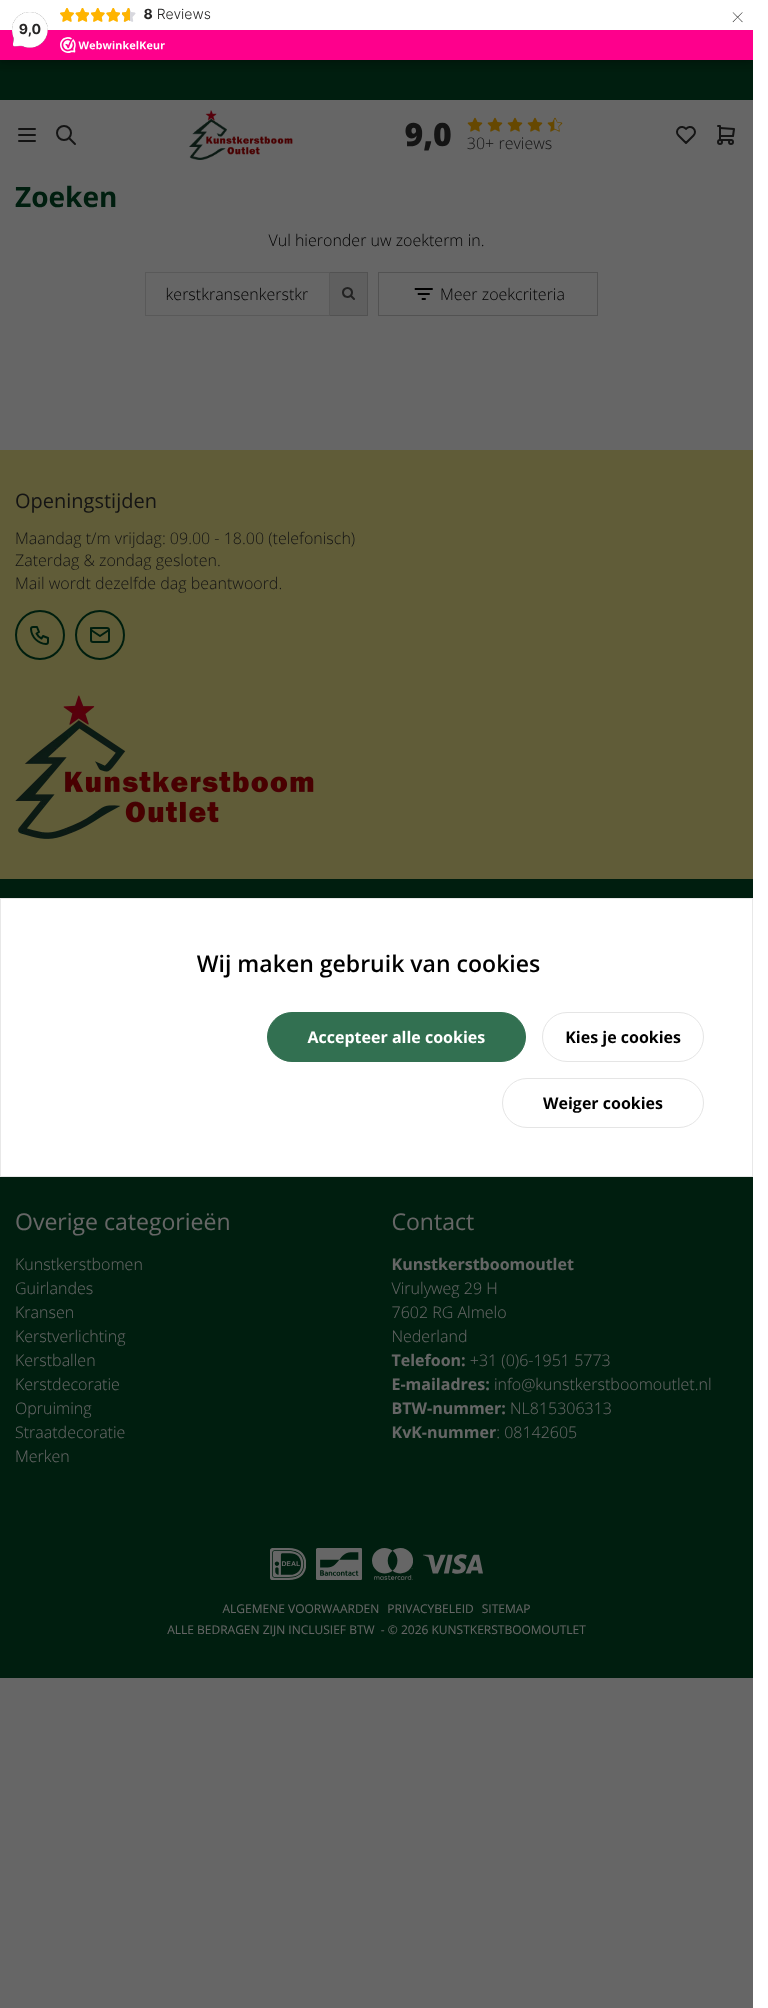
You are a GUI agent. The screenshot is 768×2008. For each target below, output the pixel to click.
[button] (397, 1037)
